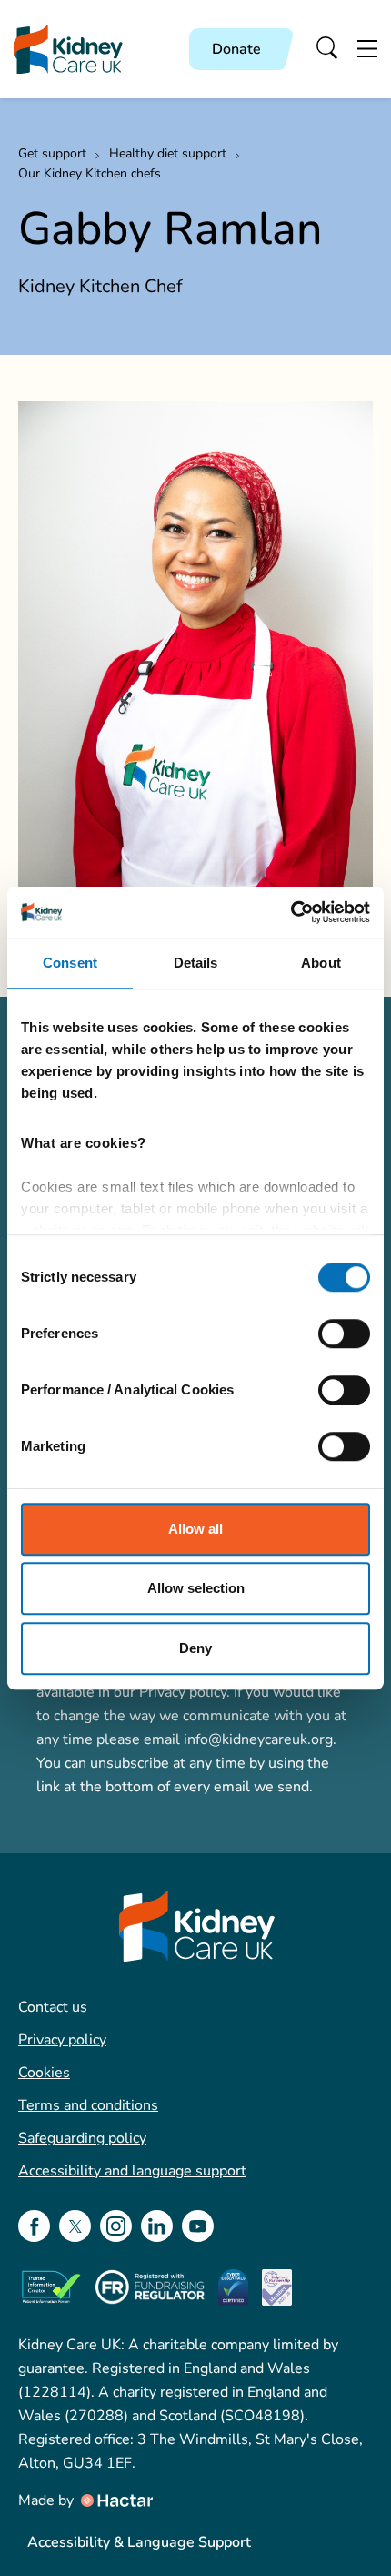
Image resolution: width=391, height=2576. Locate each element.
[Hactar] (115, 2500)
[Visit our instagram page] (116, 2226)
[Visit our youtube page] (198, 2226)
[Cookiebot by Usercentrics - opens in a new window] (291, 912)
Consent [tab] (70, 963)
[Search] (328, 49)
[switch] (344, 1334)
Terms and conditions (88, 2105)
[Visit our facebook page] (34, 2226)
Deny (195, 1648)
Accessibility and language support (132, 2171)
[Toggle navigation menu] (367, 49)
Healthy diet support (168, 153)
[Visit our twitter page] (75, 2226)
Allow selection (196, 1588)
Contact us (53, 2007)
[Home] (68, 50)
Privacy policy (62, 2040)
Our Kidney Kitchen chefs (90, 173)
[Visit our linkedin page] (157, 2226)
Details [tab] (196, 963)
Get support (52, 153)
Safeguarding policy (82, 2138)
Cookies (44, 2073)
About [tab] (321, 963)
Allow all (195, 1529)
